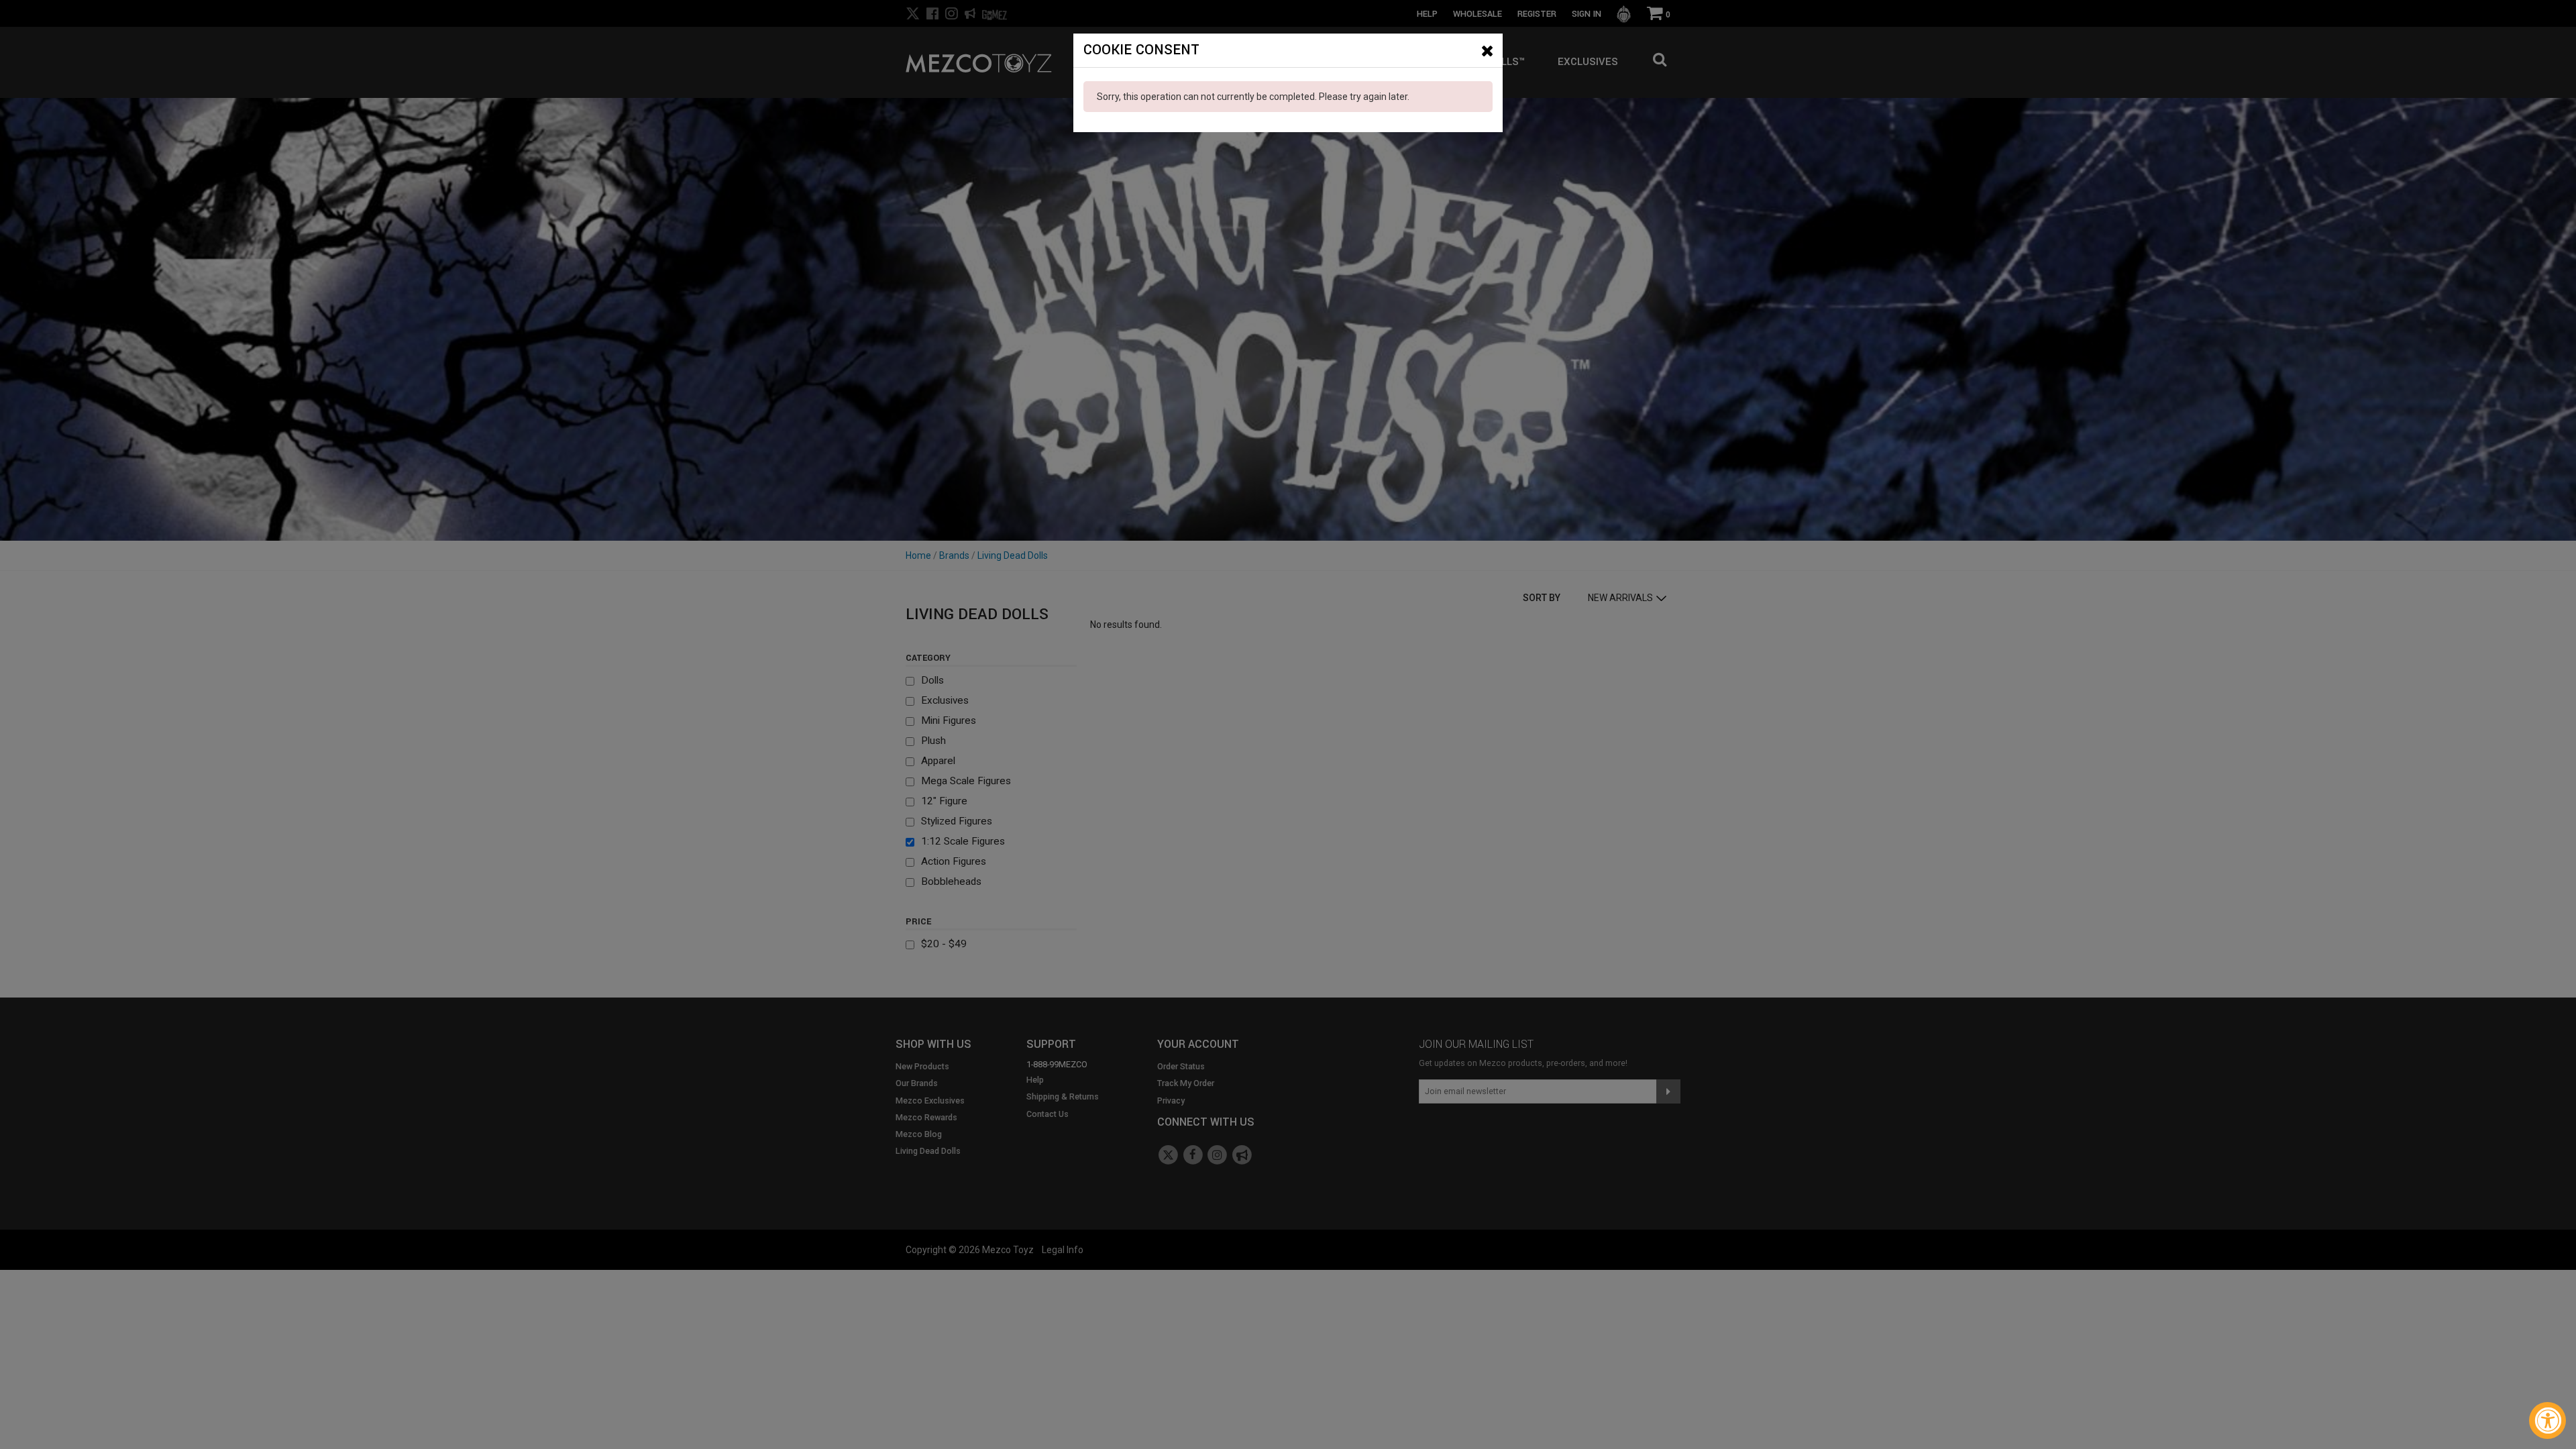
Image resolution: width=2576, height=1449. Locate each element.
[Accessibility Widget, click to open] (2547, 1420)
